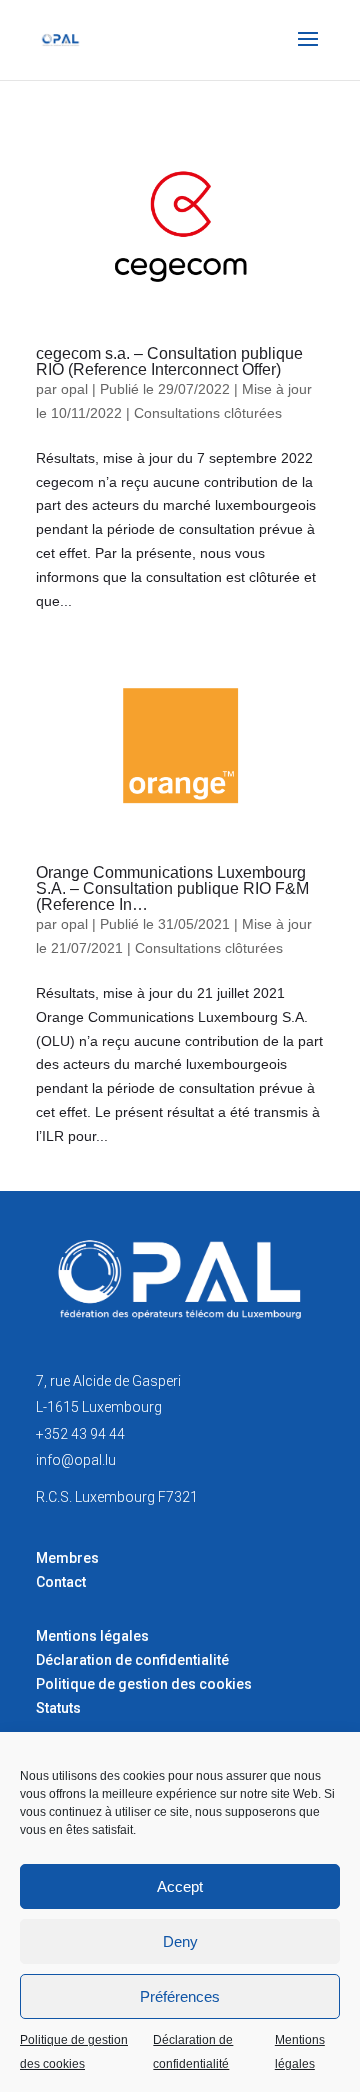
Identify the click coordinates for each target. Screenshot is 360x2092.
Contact (61, 1582)
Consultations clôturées (208, 413)
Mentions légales (300, 2052)
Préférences (180, 1996)
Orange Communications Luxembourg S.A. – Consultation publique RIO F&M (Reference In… (172, 888)
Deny (180, 1941)
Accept (180, 1886)
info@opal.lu (76, 1460)
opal (74, 389)
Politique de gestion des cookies (74, 2052)
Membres (67, 1558)
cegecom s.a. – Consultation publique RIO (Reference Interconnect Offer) (169, 361)
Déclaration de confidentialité (193, 2052)
